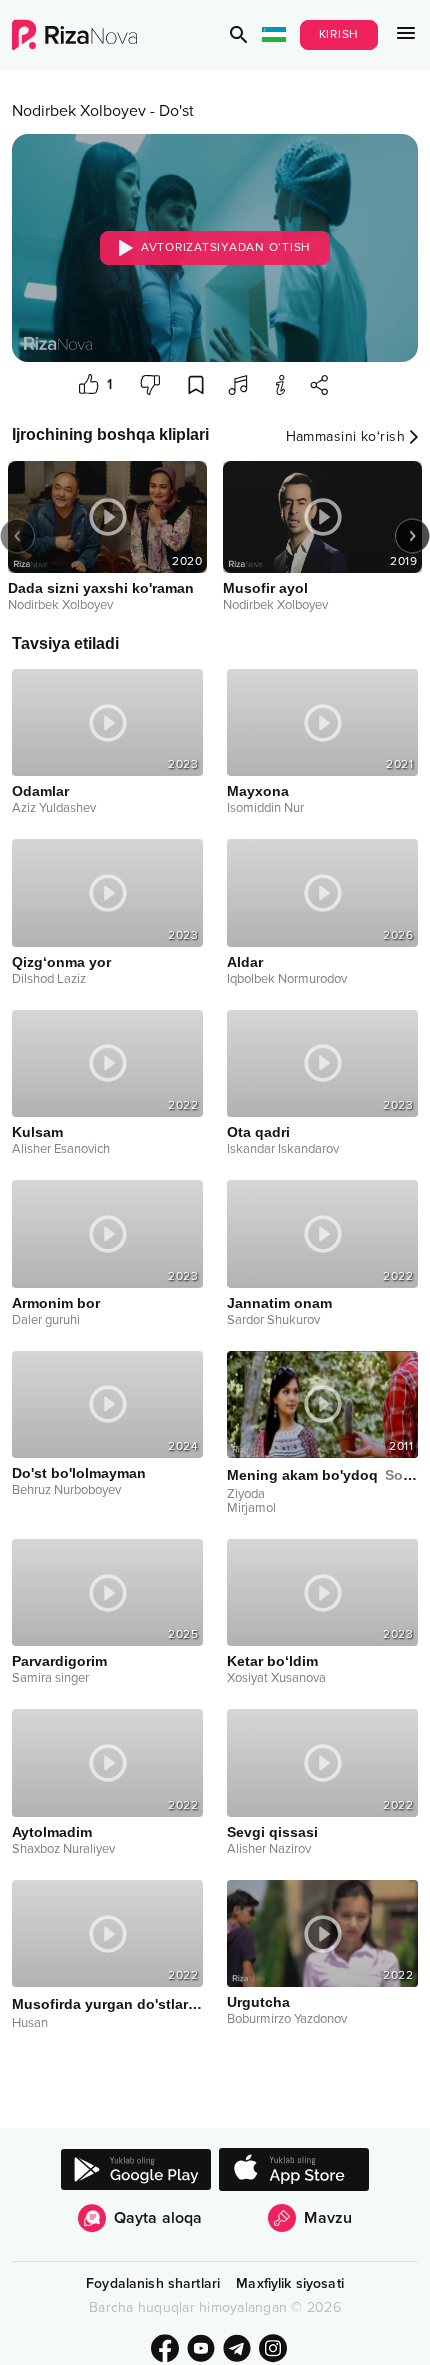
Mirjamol (251, 1508)
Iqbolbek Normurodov (287, 979)
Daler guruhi (46, 1320)
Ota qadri (258, 1132)
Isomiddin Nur (265, 808)
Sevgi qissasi (272, 1832)
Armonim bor (56, 1303)
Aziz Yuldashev (54, 808)
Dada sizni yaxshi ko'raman (101, 588)
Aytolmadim (52, 1832)
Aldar (245, 962)
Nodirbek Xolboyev (79, 111)
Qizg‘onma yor (61, 962)
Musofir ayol (265, 588)
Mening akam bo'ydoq (322, 1475)
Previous (17, 536)
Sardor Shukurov (273, 1320)
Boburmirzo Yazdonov (287, 2019)
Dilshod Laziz (49, 979)
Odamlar (40, 791)
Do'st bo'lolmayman (79, 1473)
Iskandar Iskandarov (283, 1149)
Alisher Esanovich (61, 1149)
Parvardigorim (59, 1661)
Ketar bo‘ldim (272, 1661)
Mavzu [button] (328, 2218)
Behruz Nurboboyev (66, 1490)
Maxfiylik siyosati (290, 2283)
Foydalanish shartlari (153, 2283)
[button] (239, 35)
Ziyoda (246, 1494)
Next (412, 536)
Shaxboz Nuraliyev (63, 1849)
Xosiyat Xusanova (276, 1678)
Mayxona (258, 791)
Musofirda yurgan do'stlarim (107, 2004)
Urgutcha (258, 2002)
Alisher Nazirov (269, 1849)
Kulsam (37, 1132)
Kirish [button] (339, 34)
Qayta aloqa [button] (158, 2218)
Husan (30, 2023)
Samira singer (50, 1678)
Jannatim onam (279, 1303)
